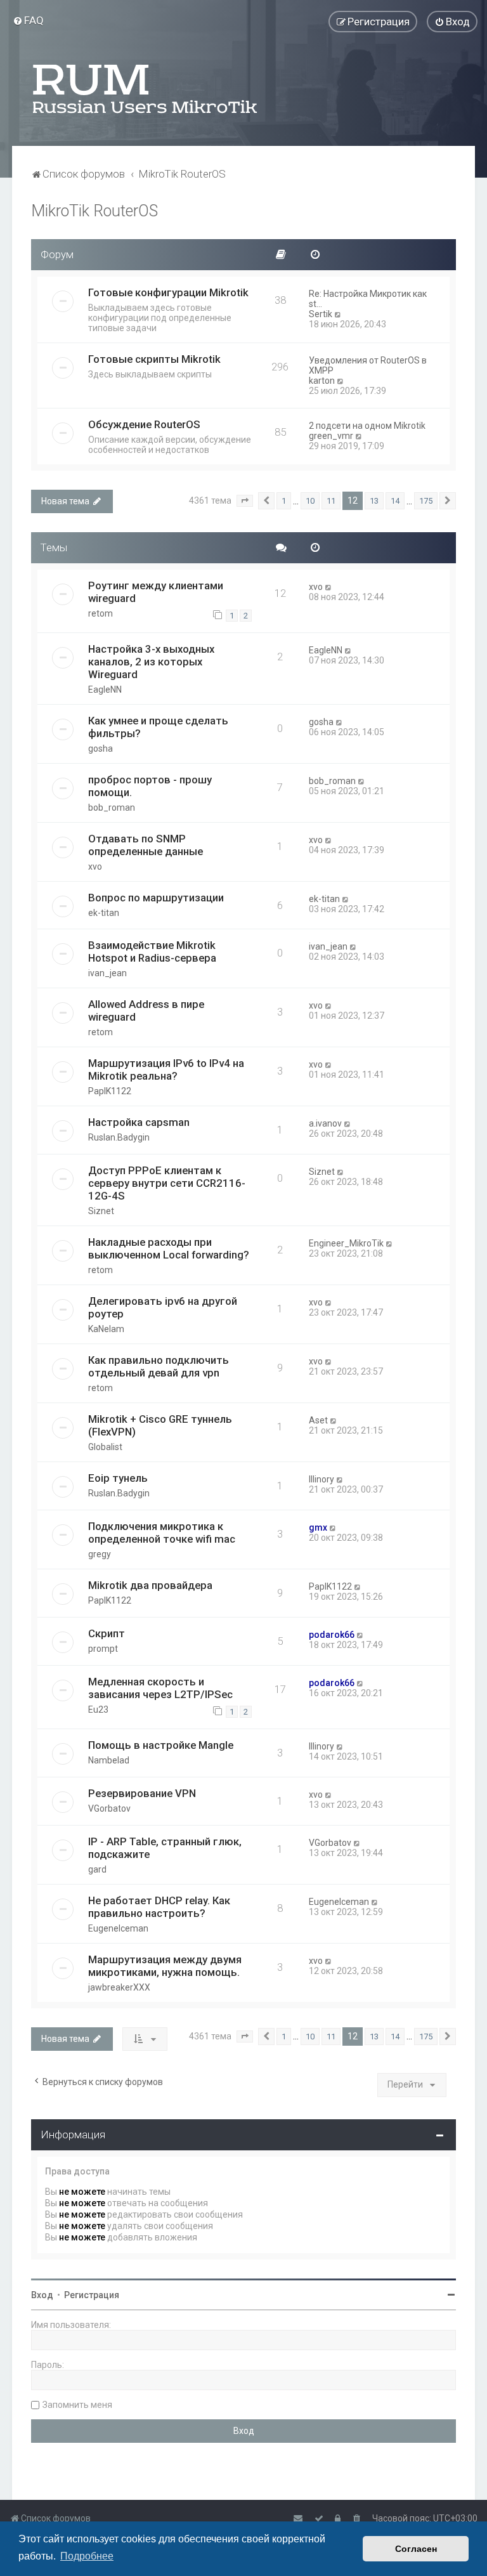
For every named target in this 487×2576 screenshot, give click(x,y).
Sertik (321, 314)
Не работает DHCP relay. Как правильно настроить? (159, 1907)
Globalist (105, 1447)
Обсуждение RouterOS (144, 424)
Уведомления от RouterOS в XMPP (368, 365)
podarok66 (332, 1635)
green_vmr (331, 436)
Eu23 (98, 1710)
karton (322, 381)
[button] (245, 501)
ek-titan (104, 913)
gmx (318, 1527)
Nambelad (109, 1760)
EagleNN (105, 690)
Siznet (101, 1211)
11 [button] (331, 501)
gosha (101, 749)
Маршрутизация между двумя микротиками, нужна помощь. (165, 1966)
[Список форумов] (146, 89)
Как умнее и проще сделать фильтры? (158, 727)
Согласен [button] (416, 2549)
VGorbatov (109, 1808)
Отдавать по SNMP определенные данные (146, 845)
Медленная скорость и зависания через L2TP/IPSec (160, 1688)
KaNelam (106, 1329)
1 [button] (284, 501)
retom (101, 613)
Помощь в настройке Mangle (161, 1745)
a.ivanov (325, 1123)
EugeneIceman (118, 1928)
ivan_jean (107, 973)
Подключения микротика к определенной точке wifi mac (162, 1533)
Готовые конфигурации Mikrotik (168, 292)
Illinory (321, 1479)
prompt (103, 1649)
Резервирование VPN (142, 1793)
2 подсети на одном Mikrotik (367, 426)
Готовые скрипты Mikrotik (154, 359)
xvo (316, 587)
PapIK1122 (110, 1091)
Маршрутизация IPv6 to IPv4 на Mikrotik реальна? (166, 1069)
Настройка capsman (139, 1122)
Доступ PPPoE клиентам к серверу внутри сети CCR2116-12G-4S (167, 1183)
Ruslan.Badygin (119, 1137)
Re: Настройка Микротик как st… (368, 299)
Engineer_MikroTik (346, 1243)
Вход (42, 2295)
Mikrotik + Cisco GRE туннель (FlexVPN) (160, 1425)
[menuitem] (28, 20)
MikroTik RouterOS (94, 211)
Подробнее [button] (87, 2556)
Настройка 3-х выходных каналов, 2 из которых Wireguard (151, 662)
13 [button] (374, 501)
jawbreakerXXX (119, 1987)
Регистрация (92, 2295)
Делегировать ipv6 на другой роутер (163, 1307)
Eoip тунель (118, 1478)
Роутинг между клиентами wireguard (156, 592)
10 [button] (310, 501)
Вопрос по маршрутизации (156, 898)
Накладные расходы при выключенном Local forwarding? (169, 1248)
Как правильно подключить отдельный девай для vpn (159, 1366)
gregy (100, 1554)
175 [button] (426, 501)
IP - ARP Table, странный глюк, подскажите (165, 1848)
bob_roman (112, 807)
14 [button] (395, 501)
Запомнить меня (77, 2405)
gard (97, 1869)
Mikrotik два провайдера (150, 1585)
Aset (318, 1420)
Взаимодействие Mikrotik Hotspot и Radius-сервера (152, 951)
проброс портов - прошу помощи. (150, 786)
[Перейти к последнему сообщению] (329, 587)
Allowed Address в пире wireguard (146, 1010)
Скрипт (107, 1633)
